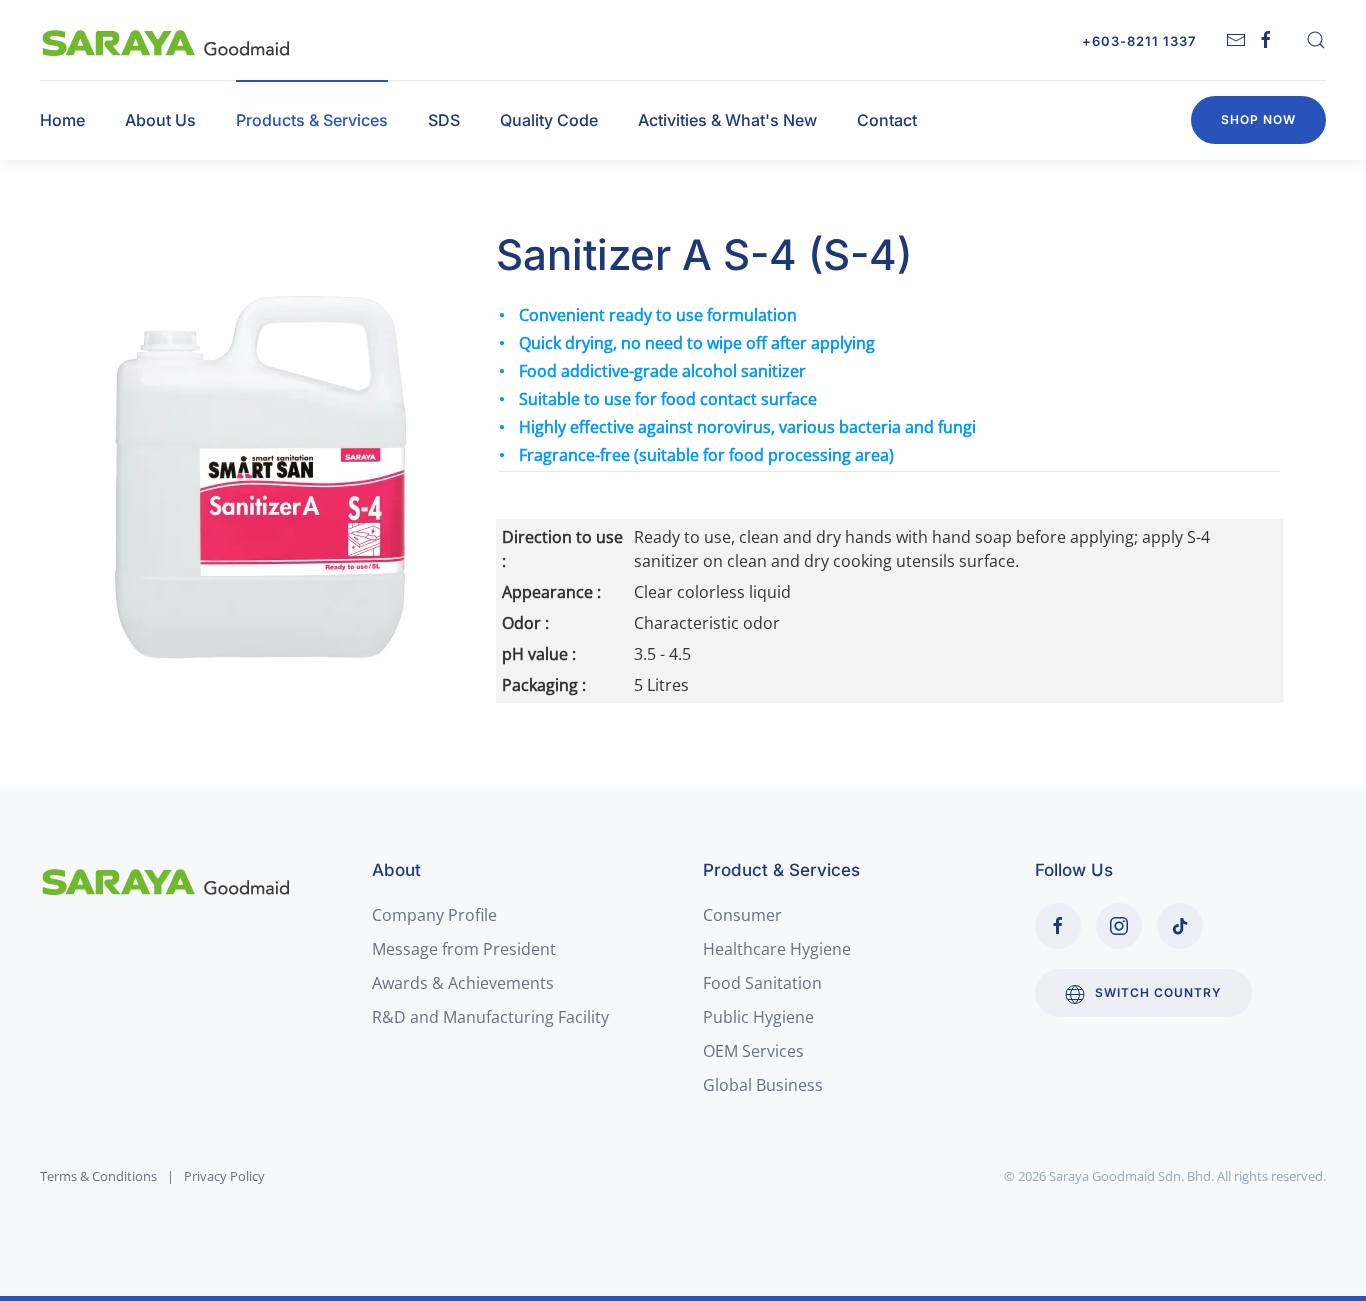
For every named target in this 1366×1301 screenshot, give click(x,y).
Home (62, 120)
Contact (887, 120)
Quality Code (549, 120)
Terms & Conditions (98, 1176)
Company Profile (434, 915)
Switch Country (1158, 992)
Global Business (763, 1085)
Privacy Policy (224, 1176)
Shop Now (1258, 119)
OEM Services (753, 1051)
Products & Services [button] (312, 120)
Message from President (464, 949)
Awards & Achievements (463, 983)
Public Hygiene (758, 1017)
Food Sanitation (762, 983)
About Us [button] (160, 120)
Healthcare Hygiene (777, 949)
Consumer (742, 915)
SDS (444, 120)
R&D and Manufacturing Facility (490, 1017)
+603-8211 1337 (1139, 41)
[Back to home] (166, 40)
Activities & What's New (727, 120)
